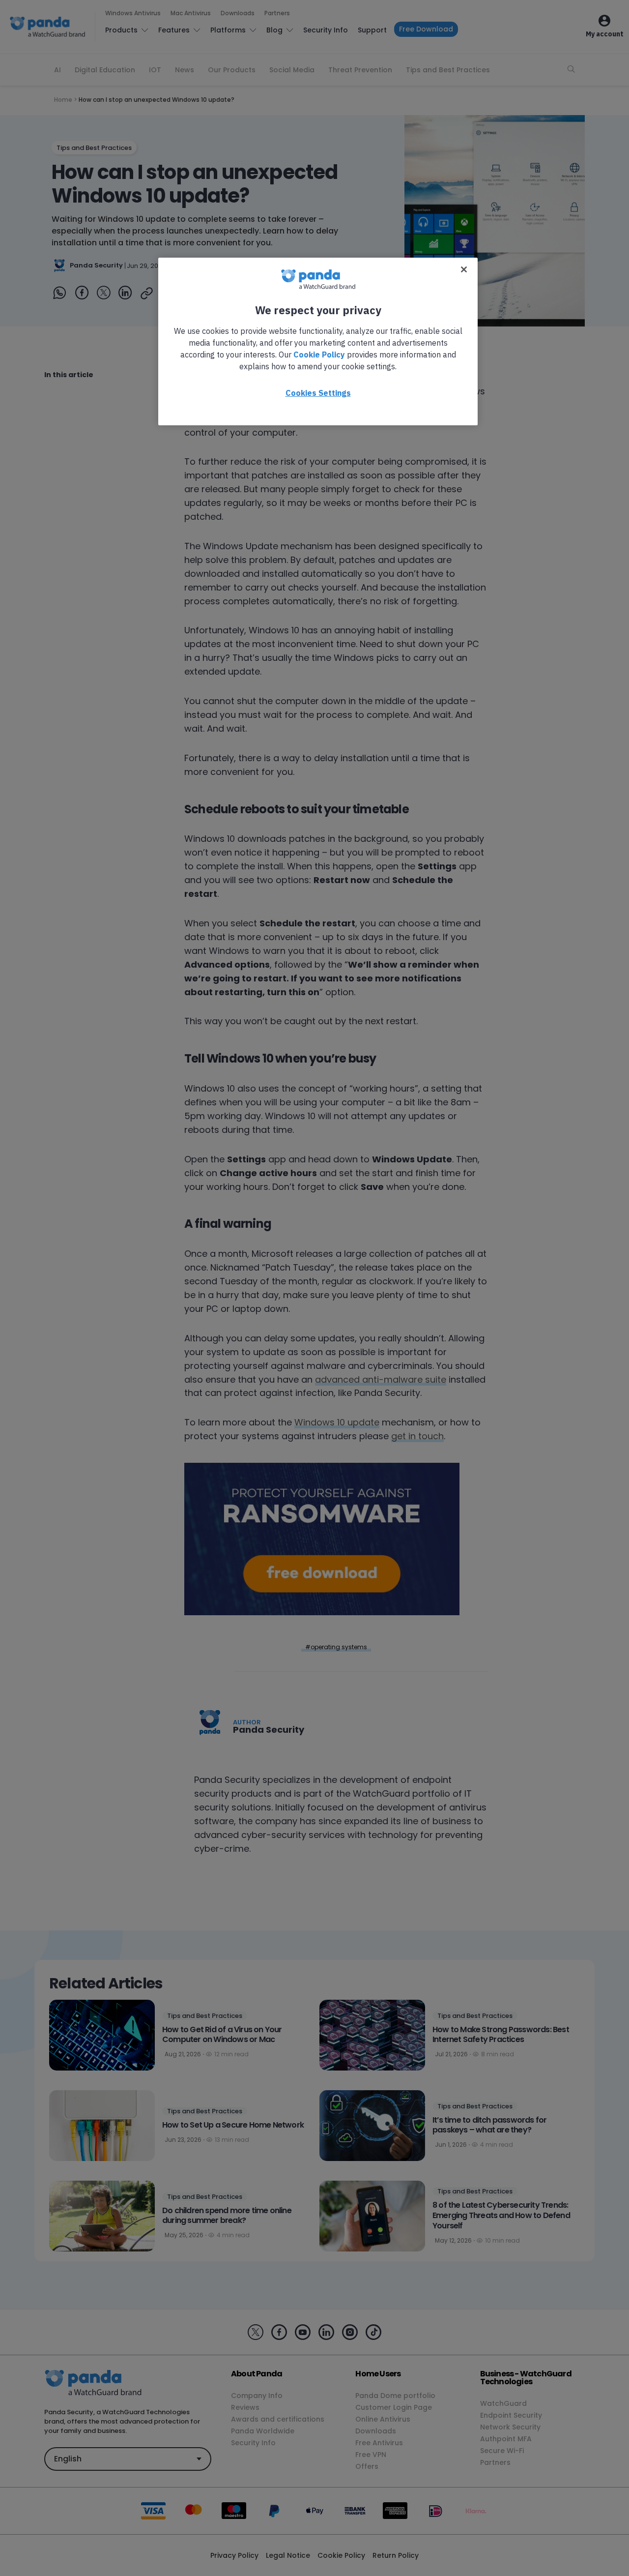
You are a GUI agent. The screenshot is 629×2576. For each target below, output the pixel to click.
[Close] (464, 269)
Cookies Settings (318, 393)
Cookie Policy (319, 355)
